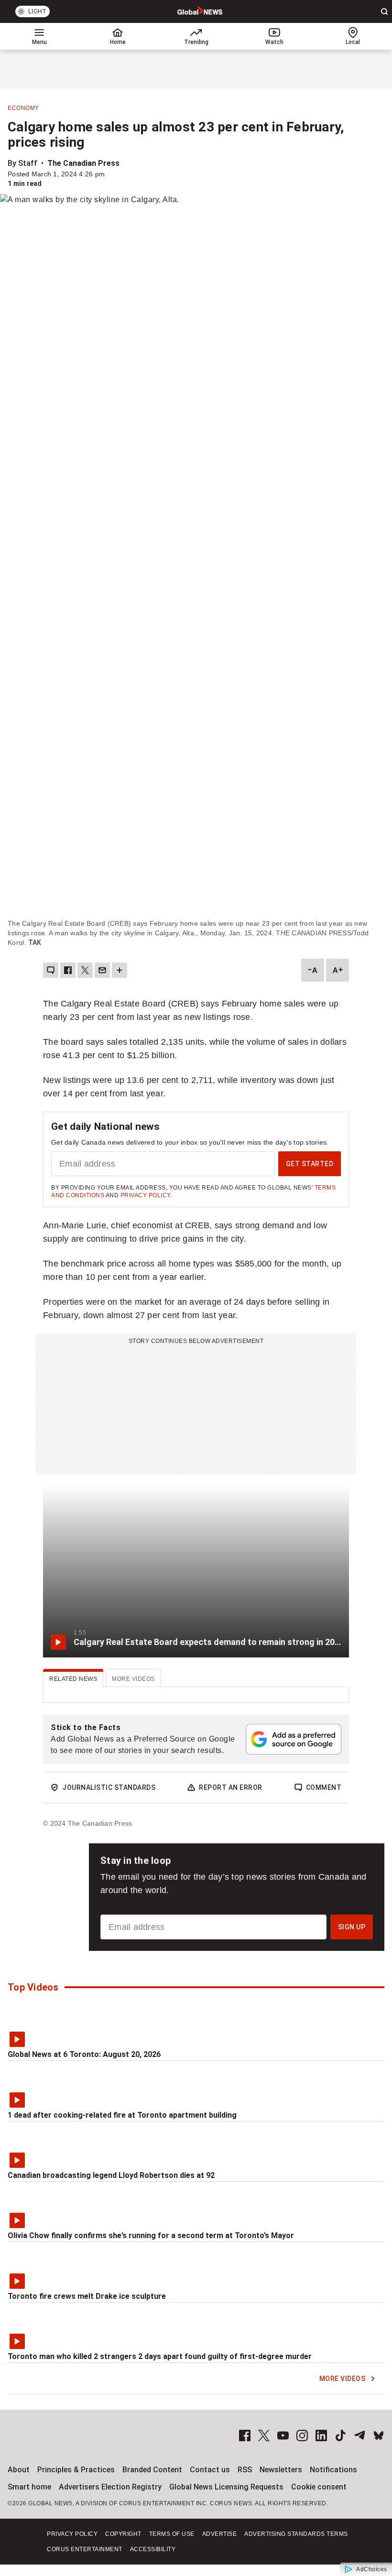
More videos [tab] (133, 1679)
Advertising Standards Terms (296, 2534)
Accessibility (153, 2549)
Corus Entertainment (85, 2549)
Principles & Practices (76, 2470)
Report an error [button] (231, 1787)
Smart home (29, 2487)
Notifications (333, 2470)
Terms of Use (172, 2534)
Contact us (210, 2470)
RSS (245, 2470)
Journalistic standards (109, 1787)
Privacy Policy (145, 1195)
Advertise (220, 2534)
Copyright (123, 2534)
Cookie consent (319, 2487)
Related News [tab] (73, 1679)
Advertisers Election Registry (110, 2487)
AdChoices (372, 2569)
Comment (324, 1787)
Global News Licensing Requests (226, 2487)
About (19, 2470)
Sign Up (352, 1927)
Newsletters (281, 2470)
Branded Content (152, 2470)
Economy (23, 108)
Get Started (310, 1164)
